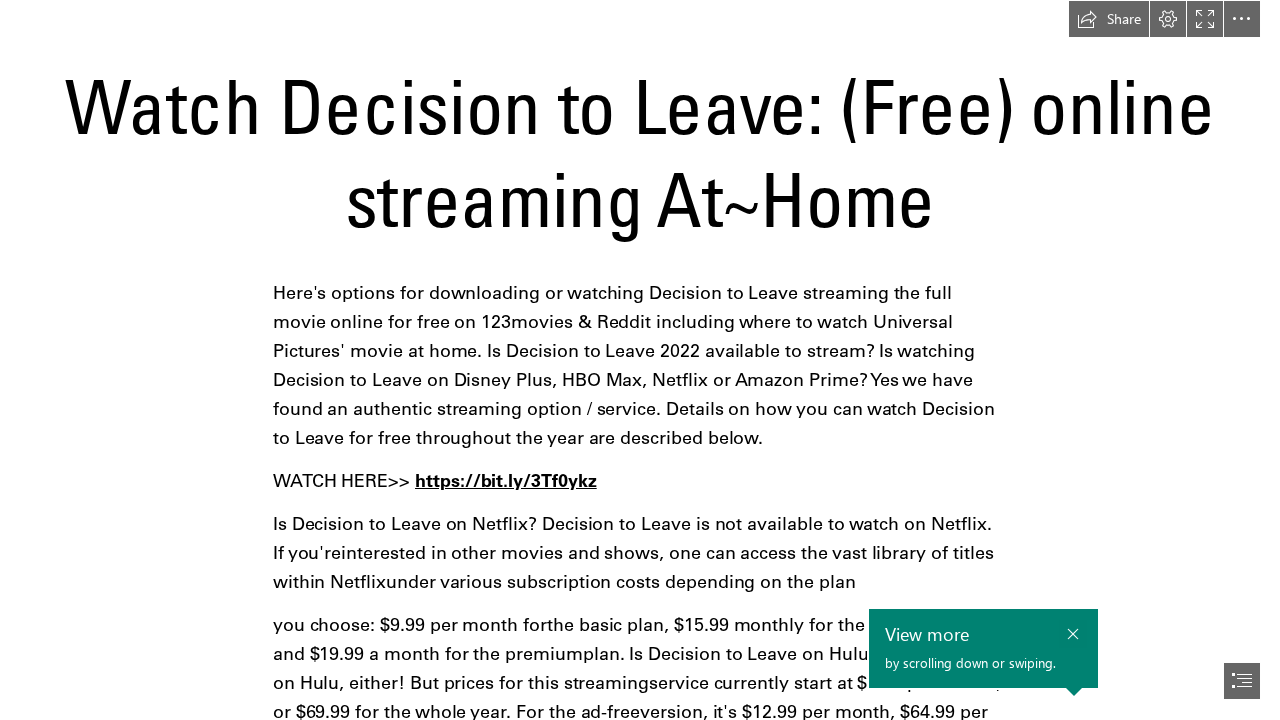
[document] (640, 360)
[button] (1109, 19)
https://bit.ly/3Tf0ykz (506, 480)
